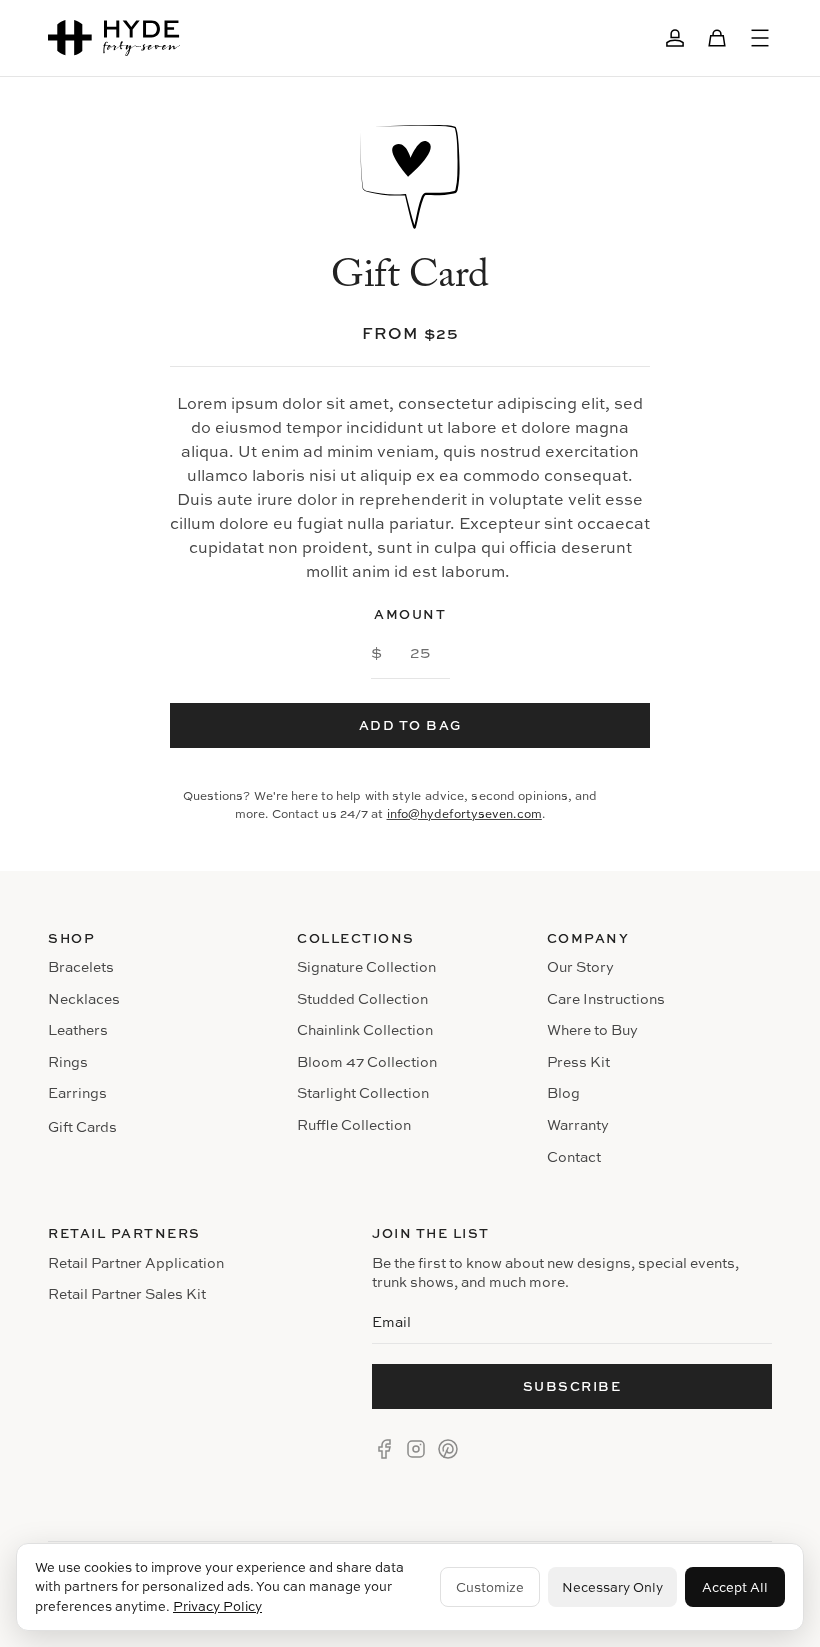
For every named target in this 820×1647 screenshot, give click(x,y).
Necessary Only (612, 1587)
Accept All (735, 1587)
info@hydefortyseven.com (464, 813)
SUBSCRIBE (572, 1386)
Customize (490, 1587)
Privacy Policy (217, 1606)
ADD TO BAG (410, 725)
